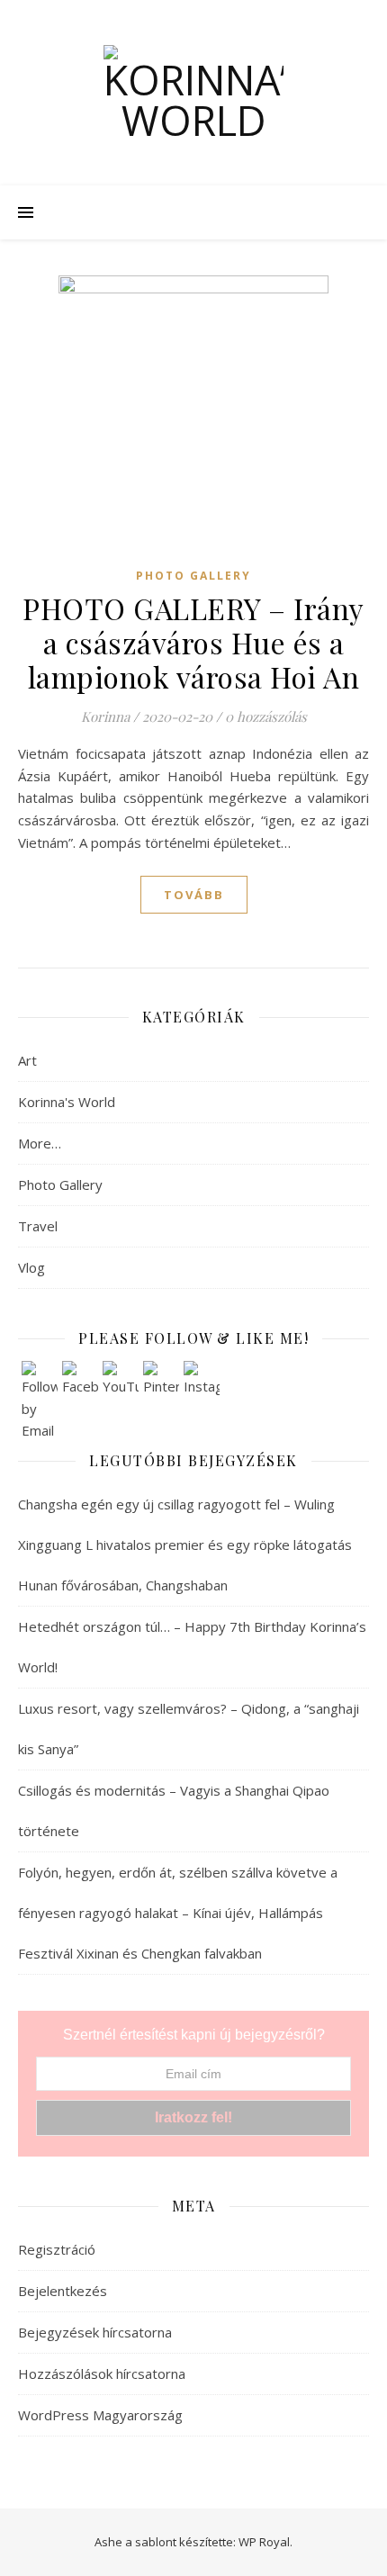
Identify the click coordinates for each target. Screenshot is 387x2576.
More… (40, 1143)
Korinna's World (67, 1102)
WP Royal (264, 2542)
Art (27, 1060)
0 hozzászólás (266, 716)
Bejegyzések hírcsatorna (95, 2332)
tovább (194, 895)
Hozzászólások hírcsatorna (102, 2373)
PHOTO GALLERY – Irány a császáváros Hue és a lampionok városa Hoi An (193, 642)
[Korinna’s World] (193, 93)
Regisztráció (57, 2249)
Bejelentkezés (63, 2291)
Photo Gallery (193, 576)
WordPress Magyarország (100, 2415)
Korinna (105, 716)
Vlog (31, 1267)
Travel (38, 1226)
